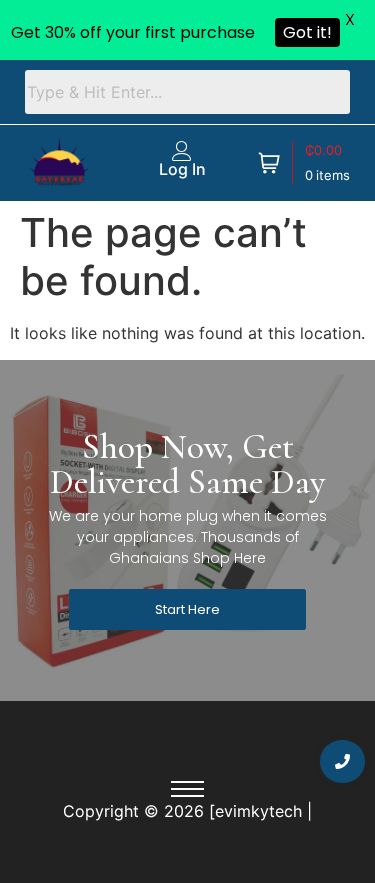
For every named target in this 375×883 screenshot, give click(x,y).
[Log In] (182, 151)
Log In (182, 169)
